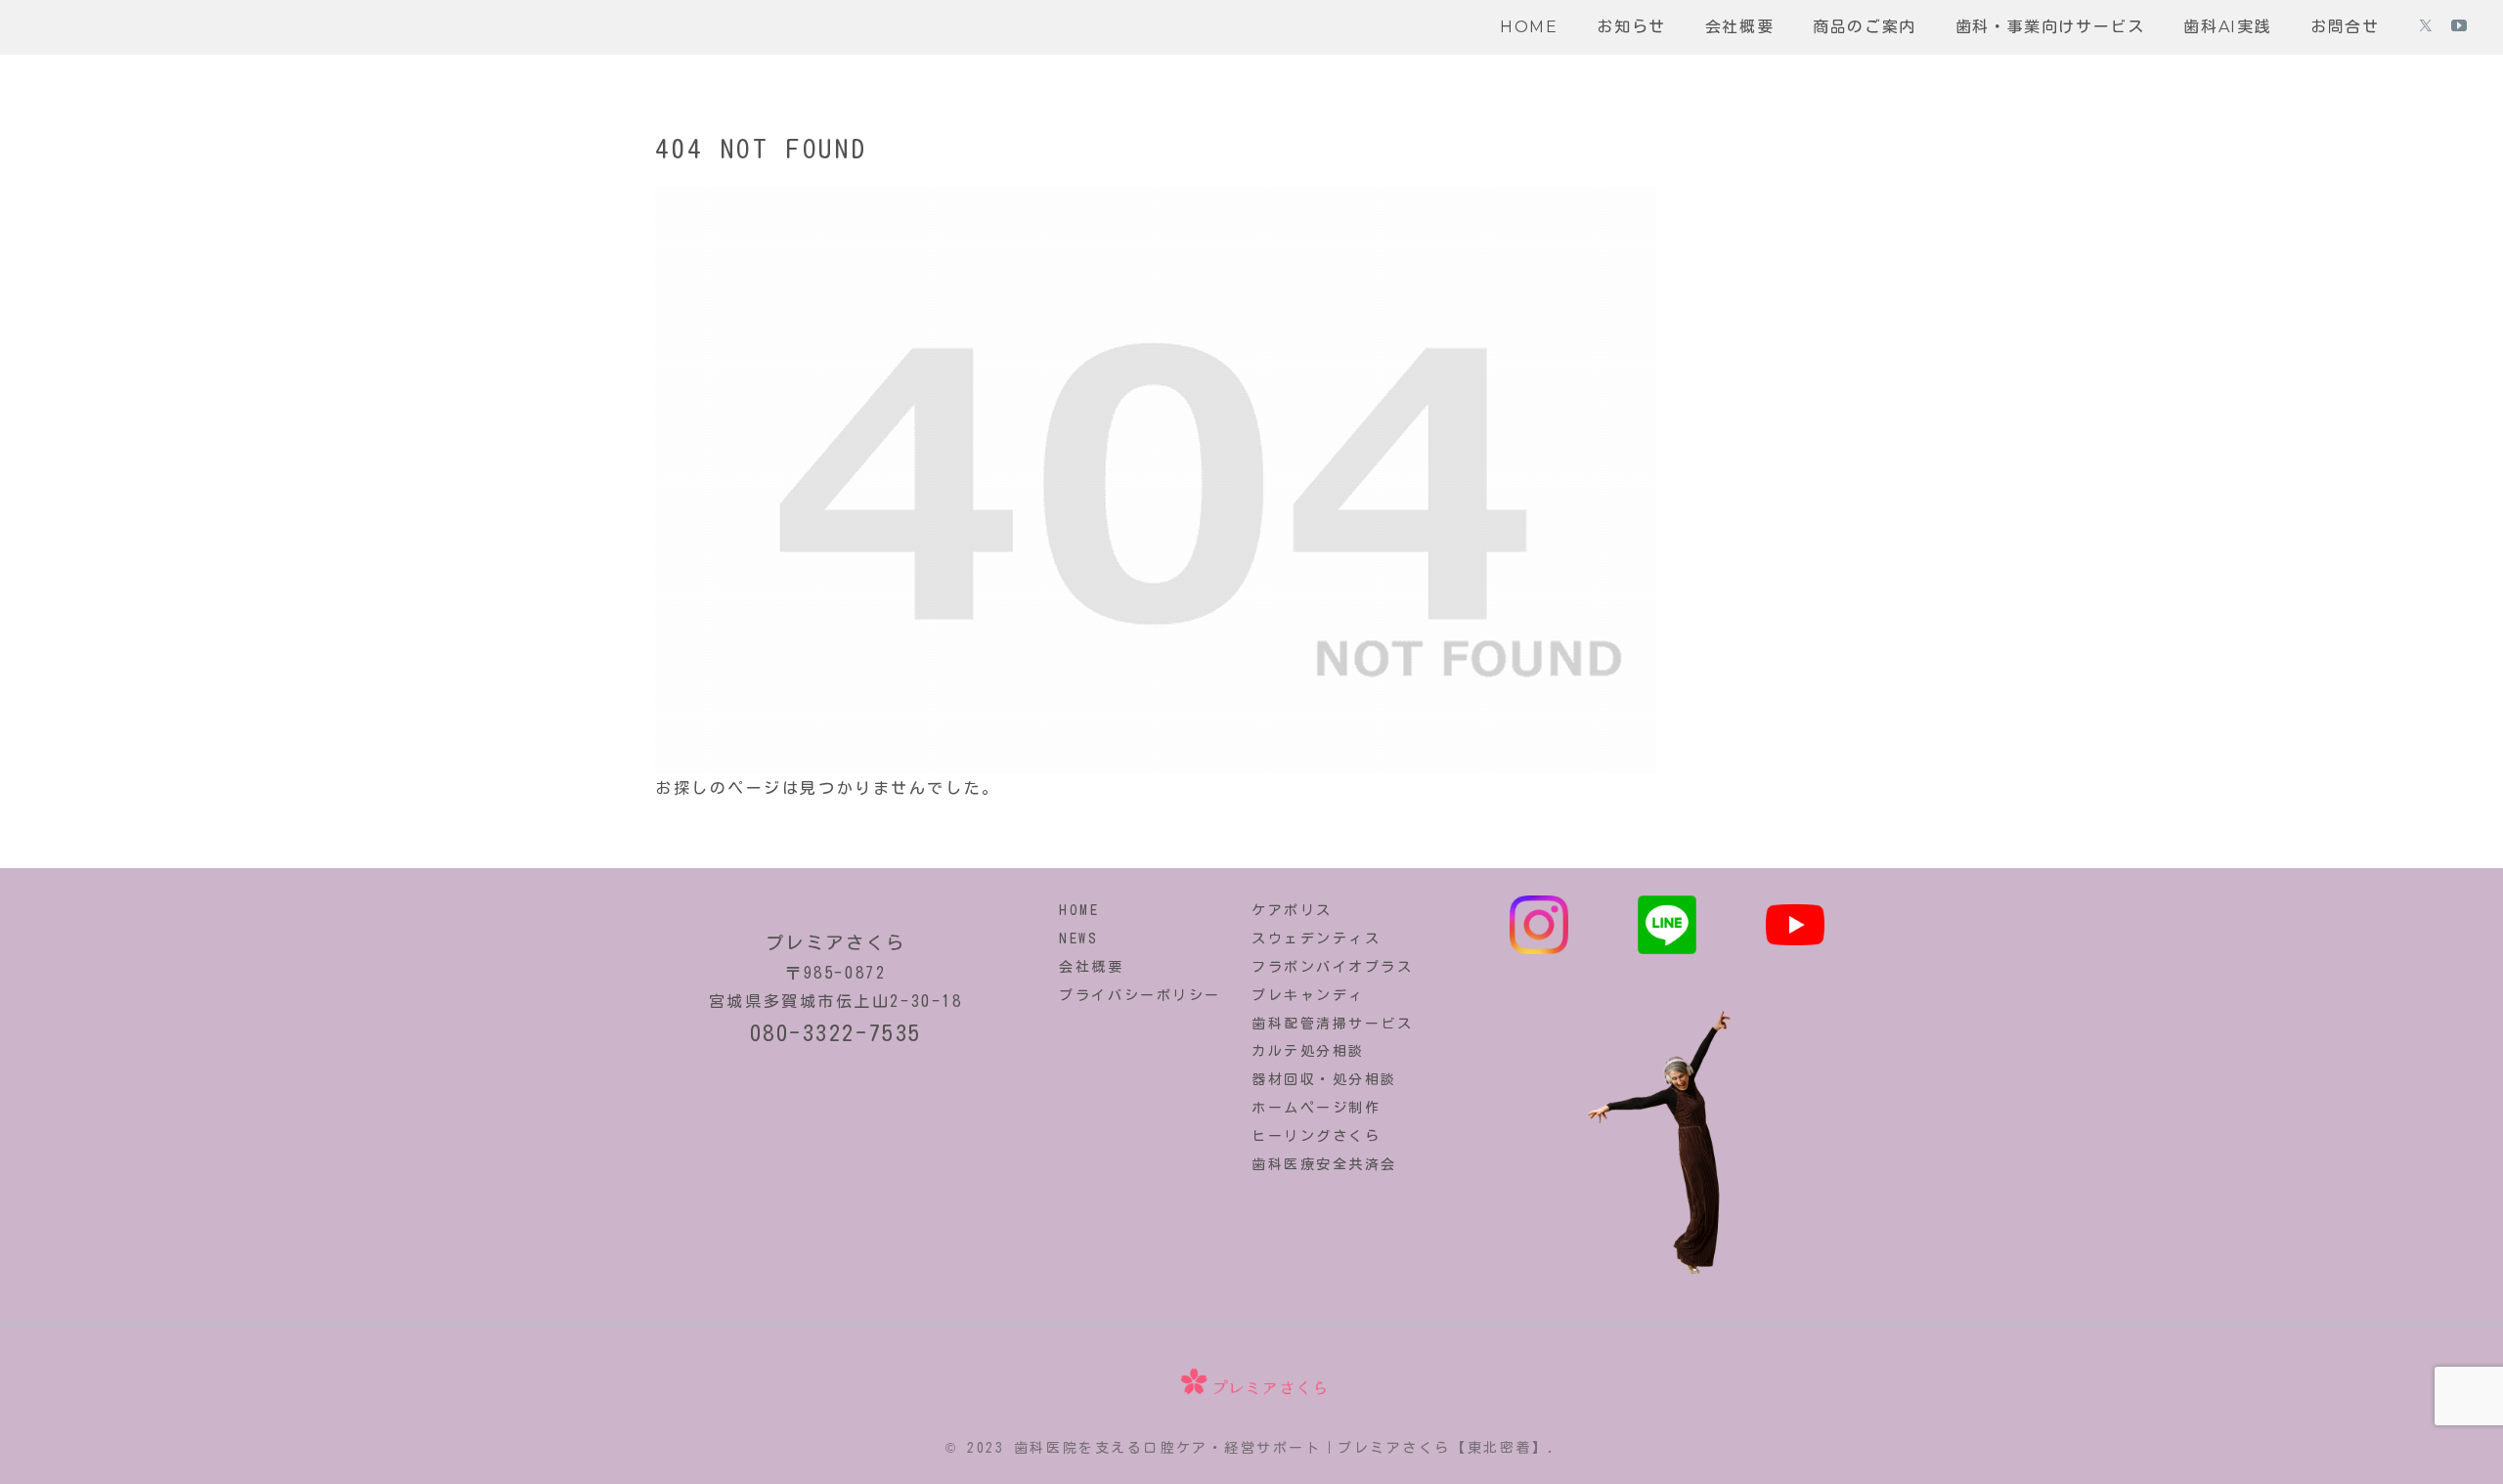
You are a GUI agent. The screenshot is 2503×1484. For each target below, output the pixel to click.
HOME (1079, 910)
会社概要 (1091, 967)
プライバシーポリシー (1140, 995)
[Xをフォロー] (2426, 27)
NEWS (1078, 938)
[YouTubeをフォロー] (2459, 27)
